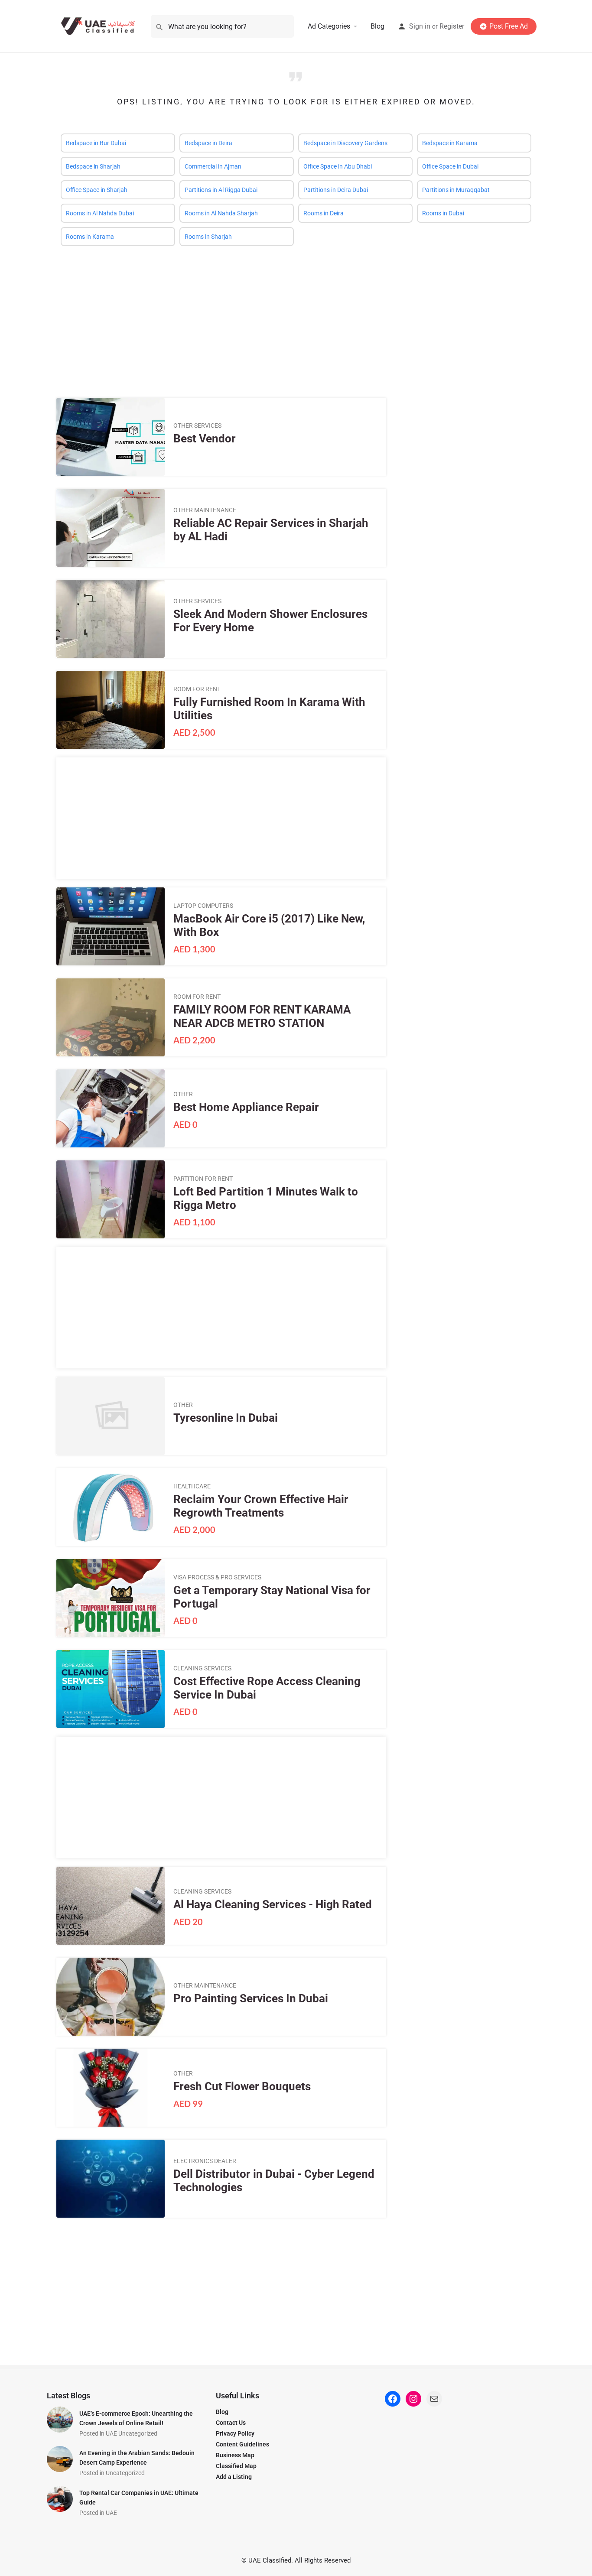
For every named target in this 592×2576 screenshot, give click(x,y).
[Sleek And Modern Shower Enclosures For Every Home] (111, 619)
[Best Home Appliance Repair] (111, 1108)
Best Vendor (205, 439)
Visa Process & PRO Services (217, 1577)
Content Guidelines (242, 2444)
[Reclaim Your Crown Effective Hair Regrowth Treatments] (111, 1507)
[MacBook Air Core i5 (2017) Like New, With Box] (111, 926)
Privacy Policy (235, 2433)
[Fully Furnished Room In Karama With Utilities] (111, 710)
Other (183, 1094)
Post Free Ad (509, 26)
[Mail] (434, 2399)
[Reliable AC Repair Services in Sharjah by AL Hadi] (111, 528)
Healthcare (192, 1486)
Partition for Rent (203, 1179)
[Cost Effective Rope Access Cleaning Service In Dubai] (111, 1689)
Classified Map (236, 2466)
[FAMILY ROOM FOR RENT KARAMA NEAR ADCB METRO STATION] (111, 1017)
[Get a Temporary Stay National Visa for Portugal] (111, 1598)
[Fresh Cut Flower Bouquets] (111, 2088)
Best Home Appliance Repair (246, 1107)
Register (452, 26)
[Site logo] (100, 26)
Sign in (420, 26)
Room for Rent (197, 689)
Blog (377, 26)
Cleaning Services (202, 1668)
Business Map (235, 2455)
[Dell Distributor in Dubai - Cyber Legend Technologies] (111, 2179)
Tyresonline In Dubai (226, 1418)
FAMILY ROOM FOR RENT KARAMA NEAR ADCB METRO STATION (262, 1016)
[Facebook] (393, 2399)
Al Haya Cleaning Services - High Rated (273, 1904)
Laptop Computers (203, 906)
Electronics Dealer (205, 2161)
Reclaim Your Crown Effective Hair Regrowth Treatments (261, 1506)
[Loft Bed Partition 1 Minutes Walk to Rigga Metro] (111, 1199)
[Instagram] (413, 2399)
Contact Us (231, 2423)
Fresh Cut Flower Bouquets (242, 2086)
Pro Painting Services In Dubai (251, 1998)
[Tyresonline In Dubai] (111, 1416)
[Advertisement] (296, 315)
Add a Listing (234, 2477)
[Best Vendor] (111, 437)
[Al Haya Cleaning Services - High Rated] (111, 1906)
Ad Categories (329, 26)
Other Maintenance (205, 510)
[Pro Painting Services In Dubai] (111, 1997)
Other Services (197, 426)
